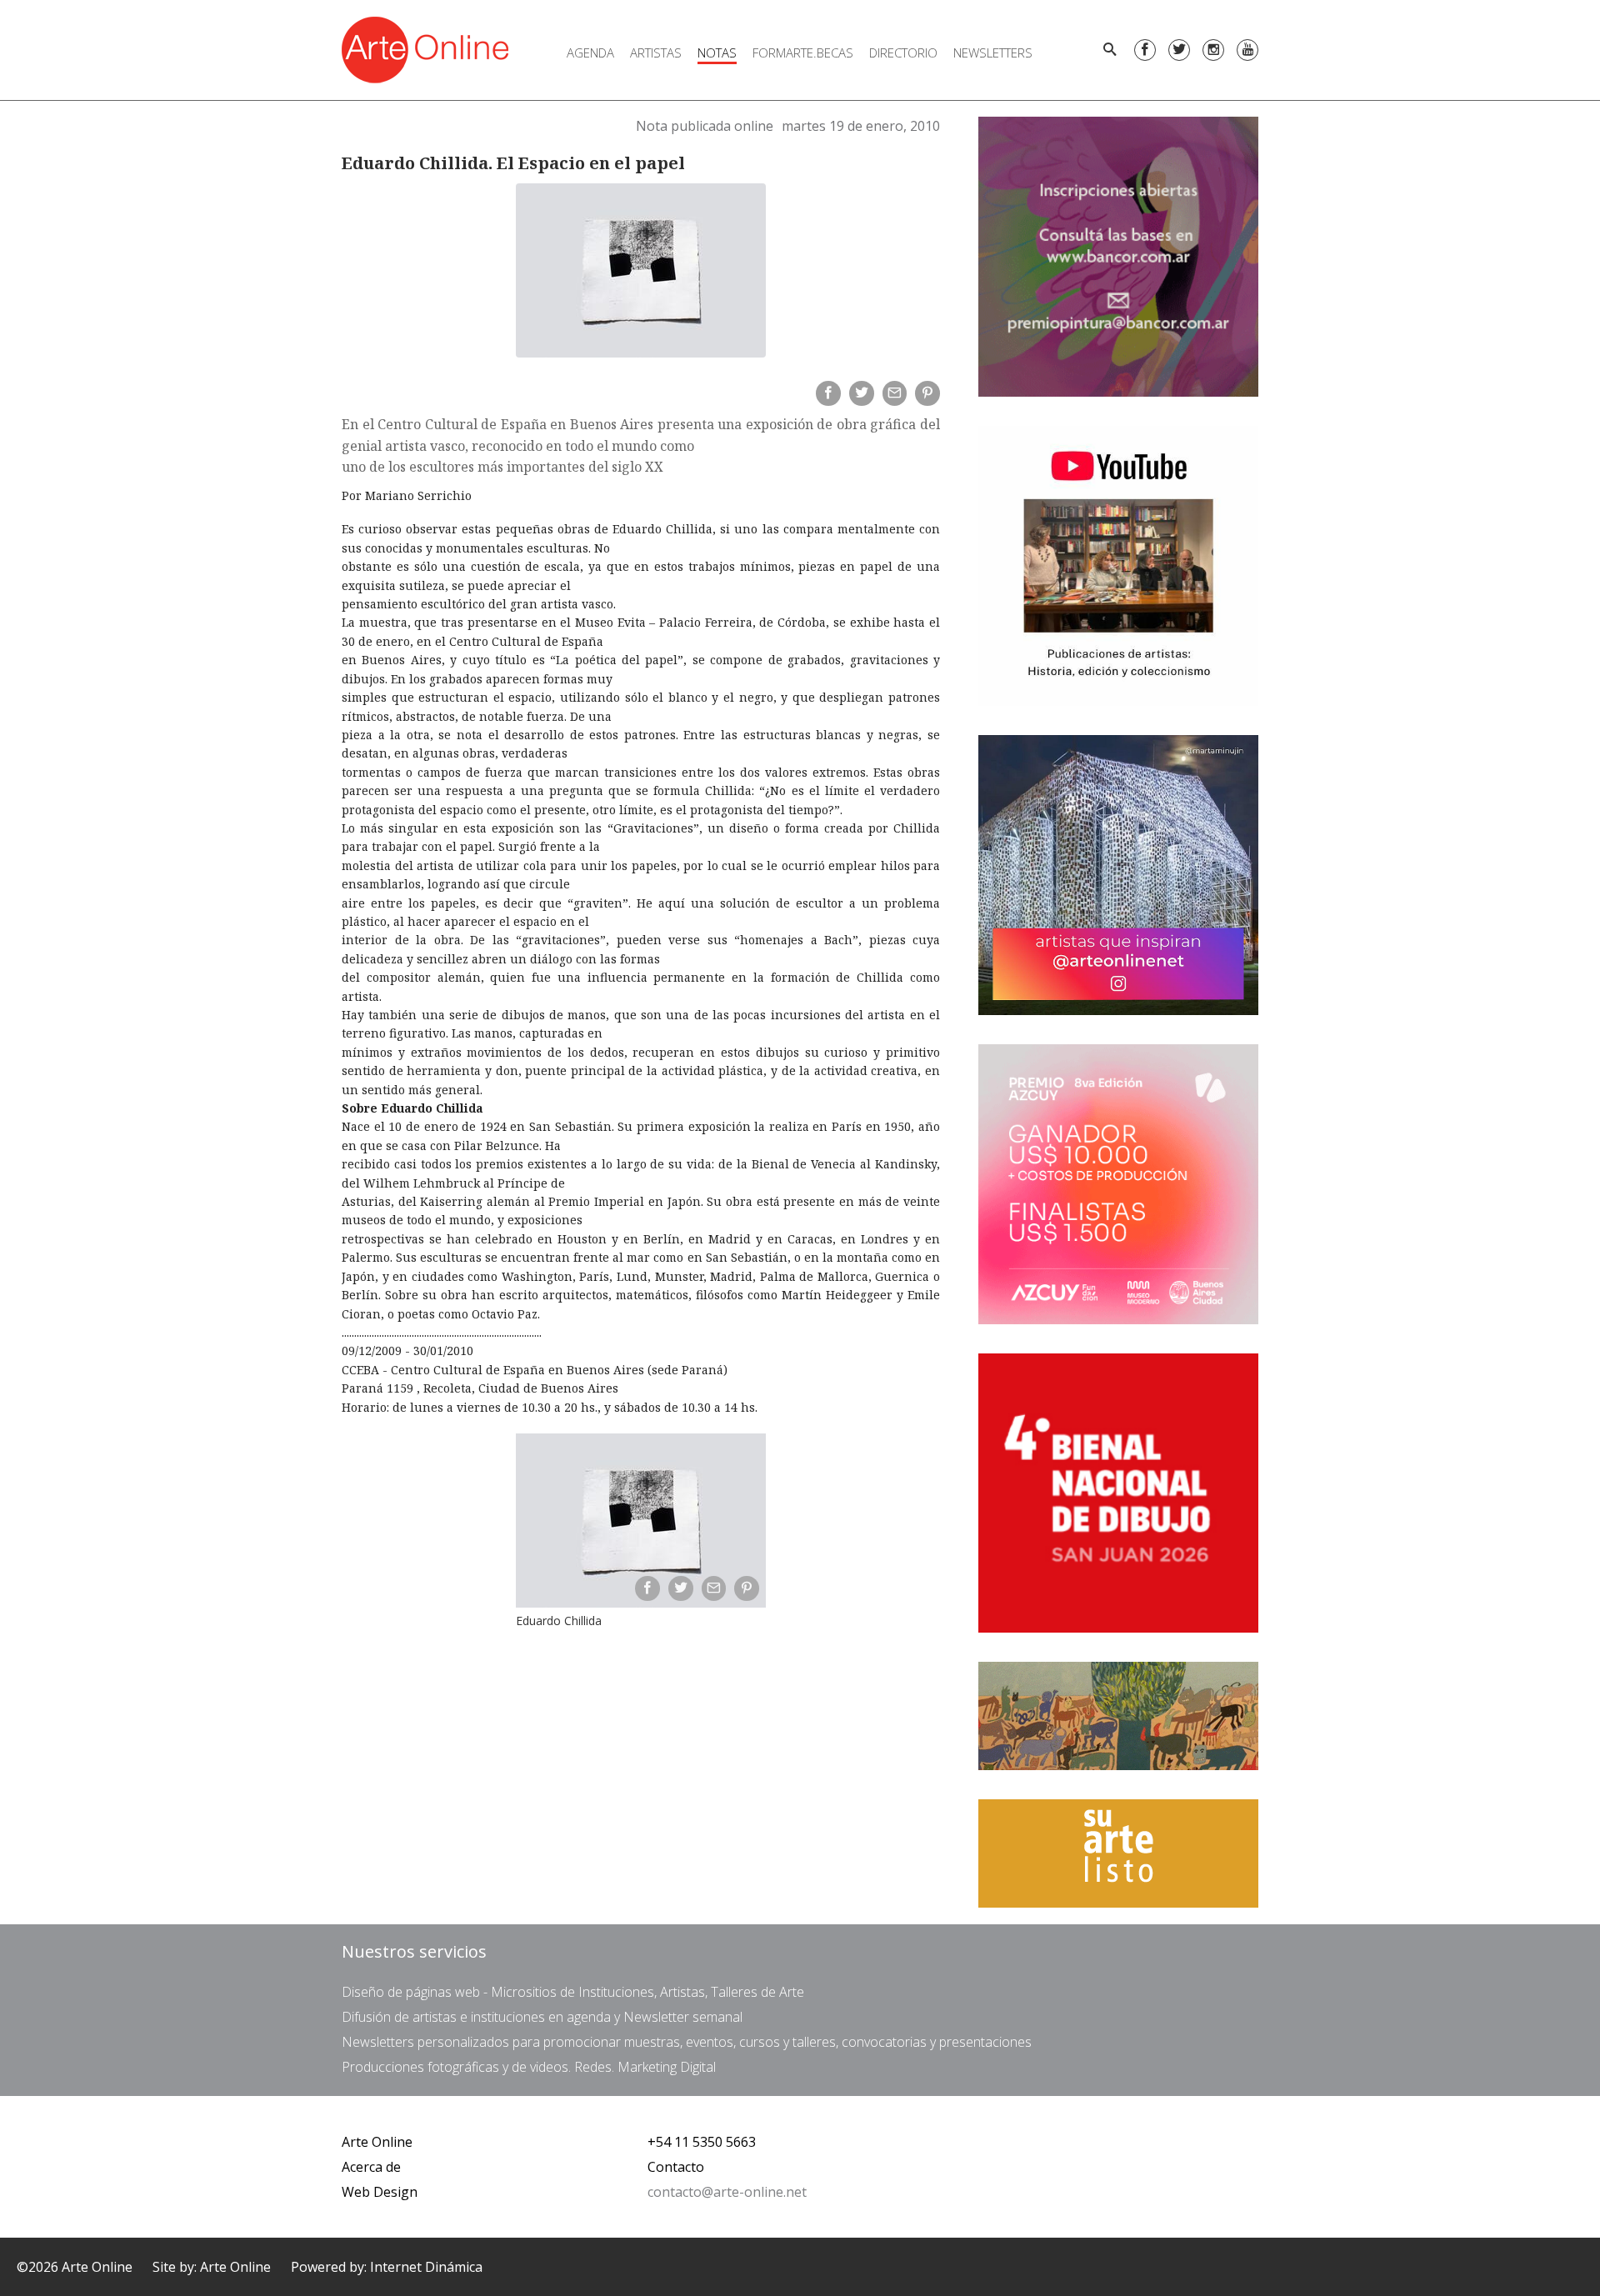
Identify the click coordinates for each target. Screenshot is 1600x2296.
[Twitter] (1179, 50)
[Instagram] (1213, 50)
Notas (717, 53)
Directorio (903, 53)
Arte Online (377, 2142)
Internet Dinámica (426, 2267)
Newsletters (993, 53)
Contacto (676, 2167)
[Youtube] (1247, 50)
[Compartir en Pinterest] (927, 393)
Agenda (590, 53)
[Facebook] (1145, 50)
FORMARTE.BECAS (803, 53)
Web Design (380, 2192)
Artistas (656, 53)
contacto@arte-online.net (727, 2192)
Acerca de (371, 2167)
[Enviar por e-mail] (895, 393)
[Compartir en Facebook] (828, 393)
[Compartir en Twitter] (862, 393)
